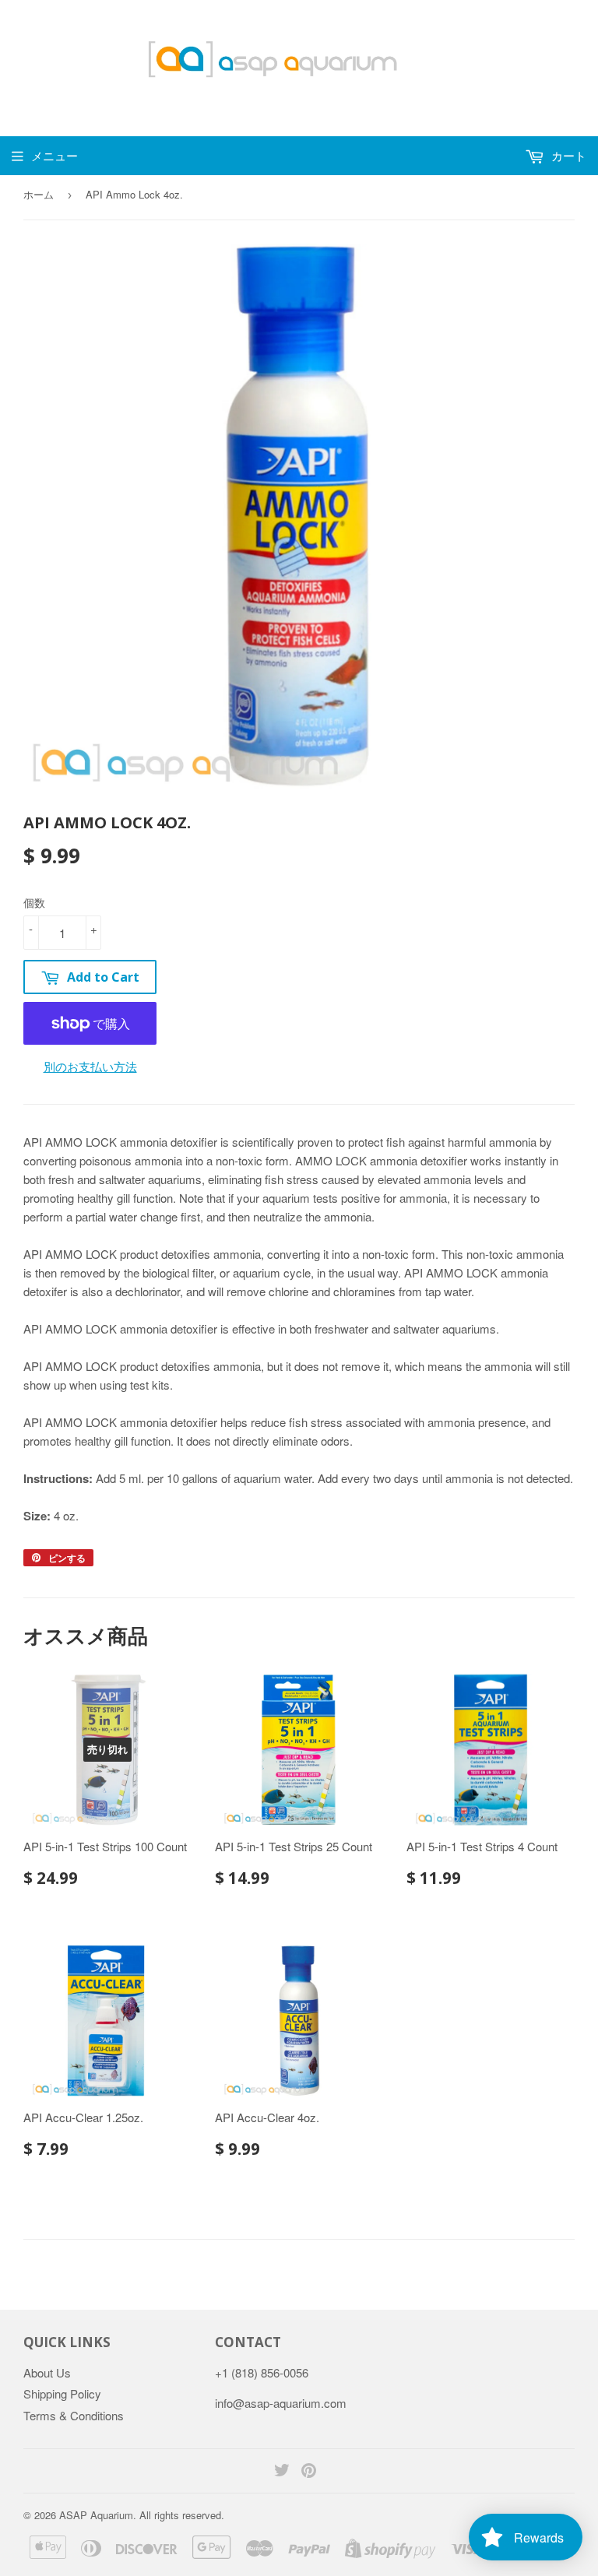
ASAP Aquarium (96, 2515)
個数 (34, 902)
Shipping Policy (62, 2393)
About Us (47, 2372)
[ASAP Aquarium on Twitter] (282, 2471)
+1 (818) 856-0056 (262, 2372)
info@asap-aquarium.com (281, 2403)
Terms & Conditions (74, 2415)
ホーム (39, 194)
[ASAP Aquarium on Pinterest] (309, 2471)
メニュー (55, 155)
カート (567, 155)
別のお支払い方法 (90, 1066)
